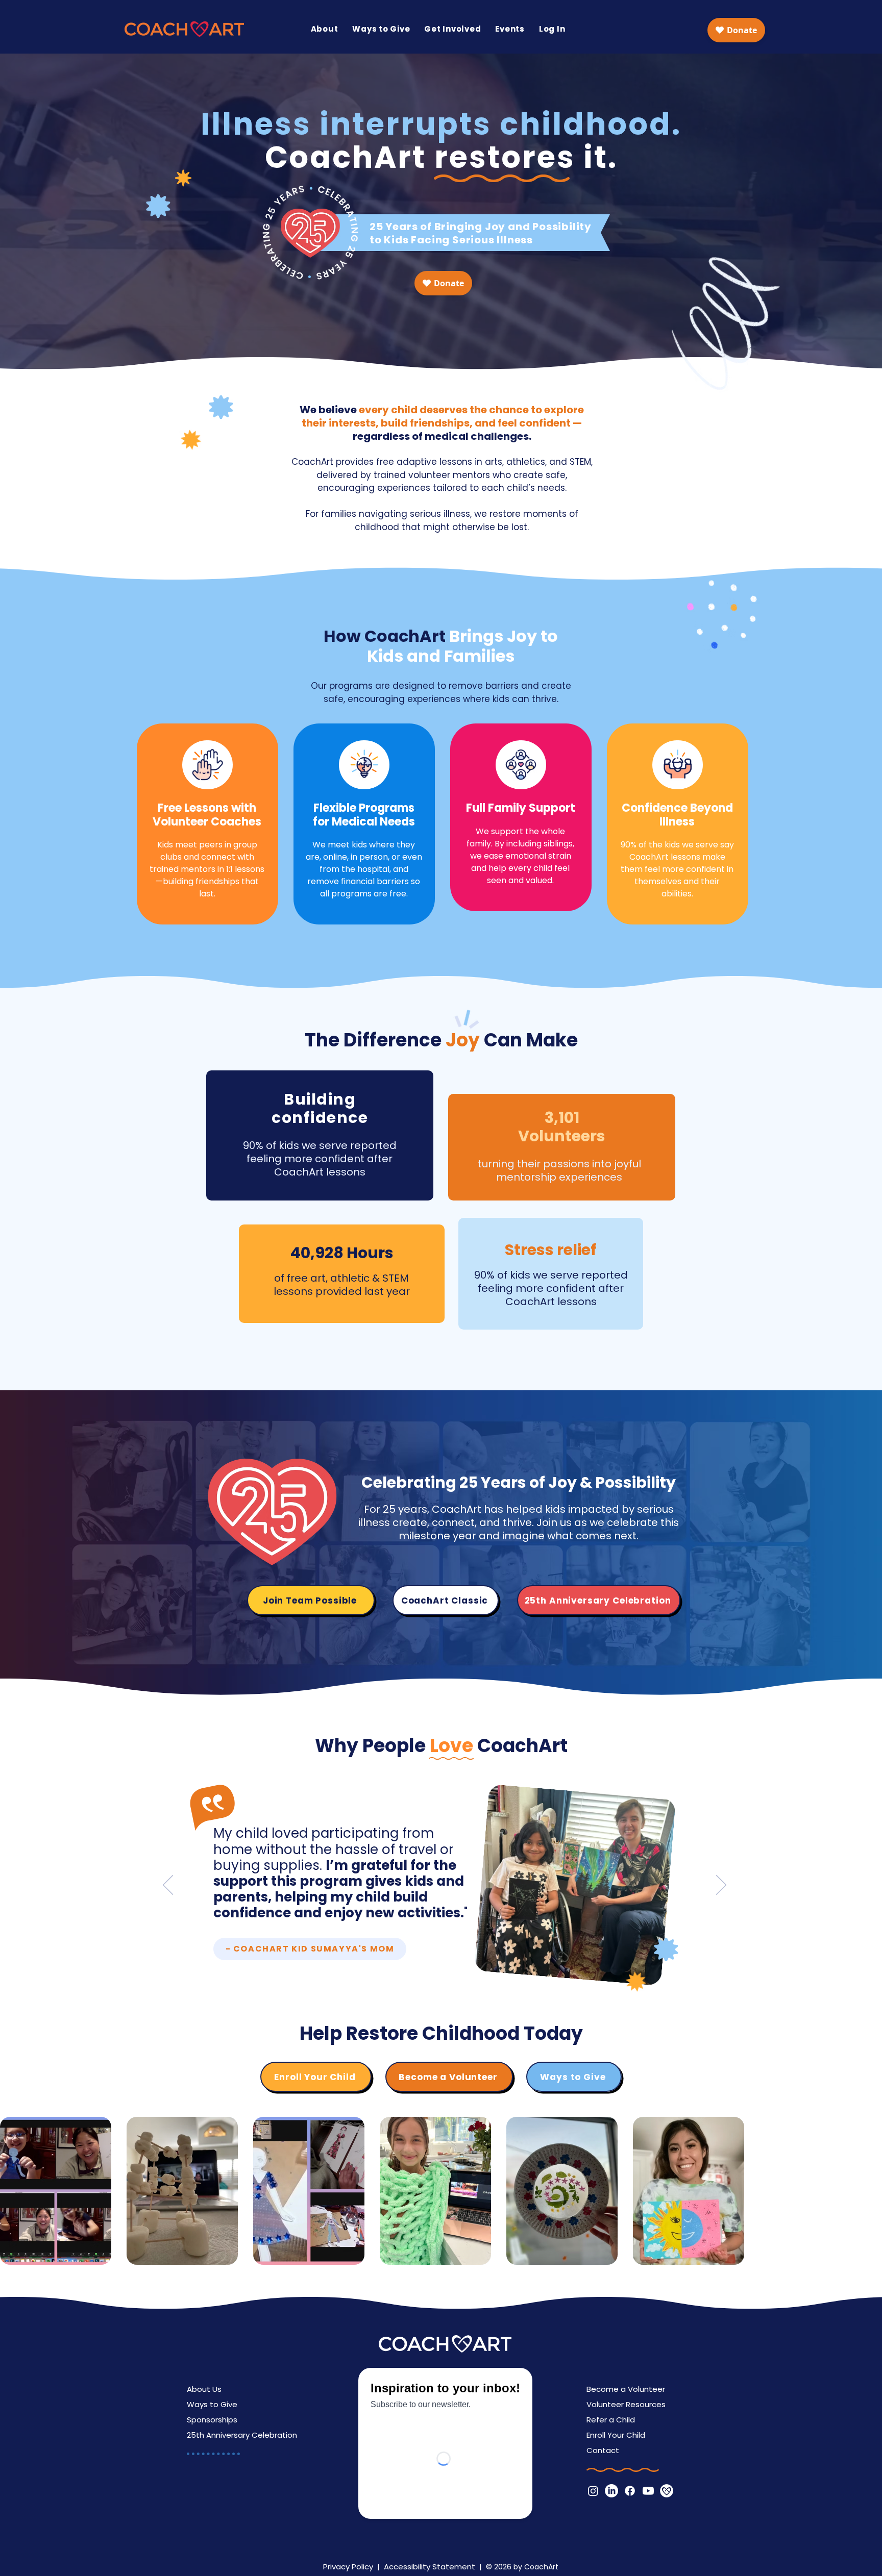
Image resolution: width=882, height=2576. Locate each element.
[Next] (721, 1886)
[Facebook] (630, 2491)
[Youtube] (648, 2491)
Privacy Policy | (353, 2567)
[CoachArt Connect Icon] (667, 2491)
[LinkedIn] (611, 2491)
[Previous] (168, 1886)
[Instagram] (593, 2491)
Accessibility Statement (430, 2567)
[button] (325, 29)
